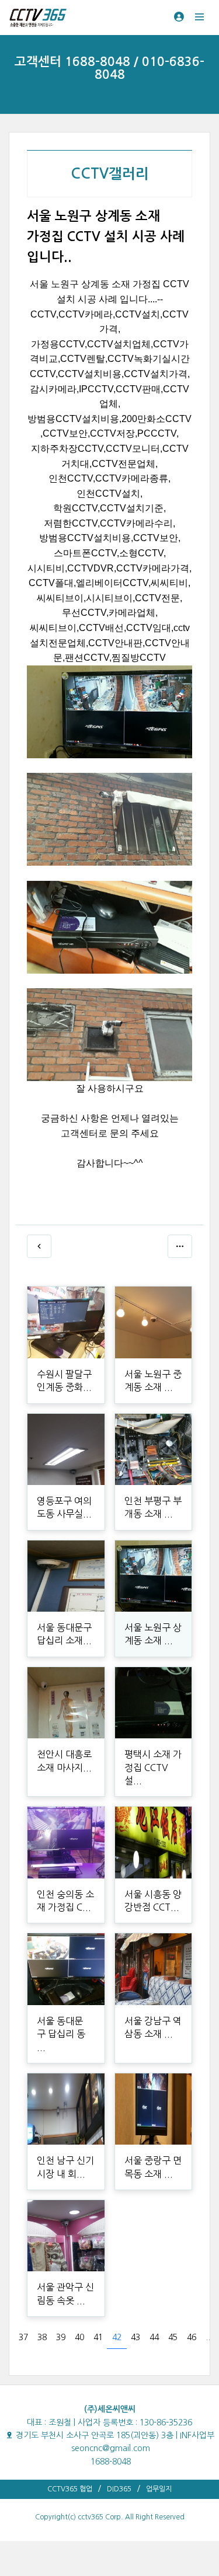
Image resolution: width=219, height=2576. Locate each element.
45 (173, 2337)
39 (61, 2337)
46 (192, 2337)
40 (79, 2337)
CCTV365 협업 (70, 2489)
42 (117, 2337)
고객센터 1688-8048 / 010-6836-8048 (109, 68)
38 (42, 2337)
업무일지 (159, 2489)
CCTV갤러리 (110, 174)
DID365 (119, 2489)
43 (135, 2337)
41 (98, 2337)
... (209, 2337)
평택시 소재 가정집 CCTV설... (153, 1767)
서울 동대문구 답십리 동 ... (61, 2034)
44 (154, 2337)
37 (23, 2337)
